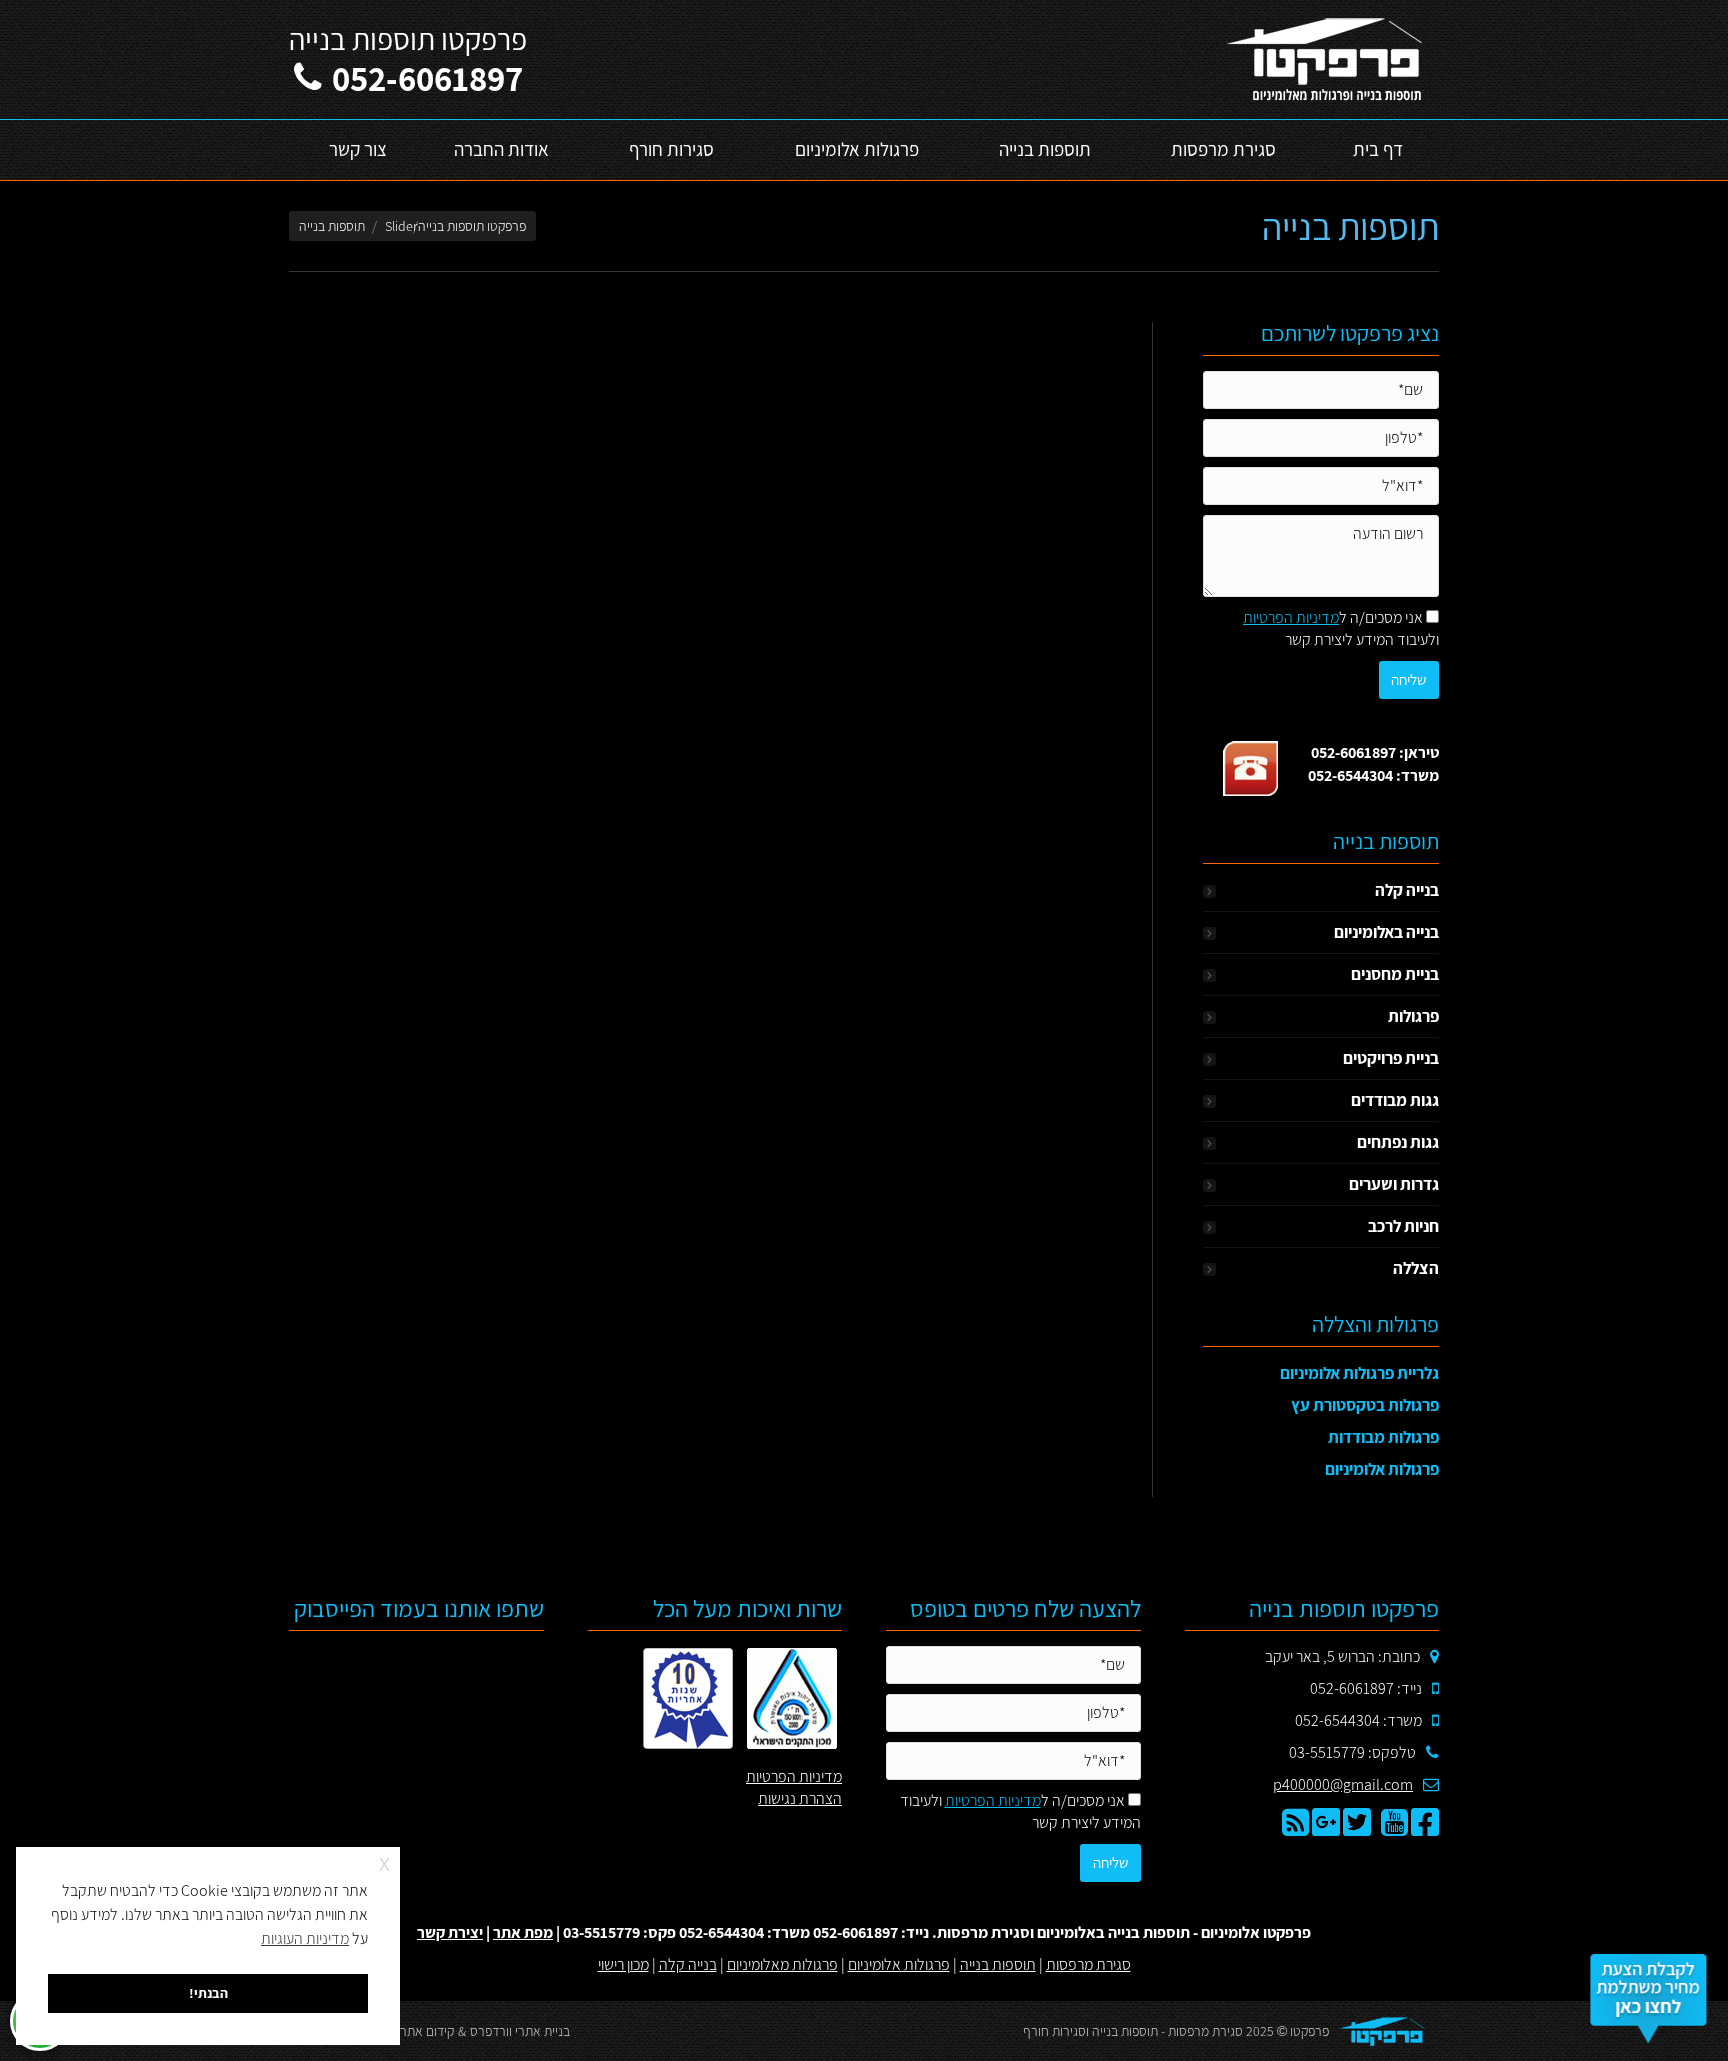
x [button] (384, 1861)
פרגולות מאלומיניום (782, 1964)
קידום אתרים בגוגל (406, 2031)
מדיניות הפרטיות (1291, 617)
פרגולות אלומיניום (899, 1964)
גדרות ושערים (1394, 1184)
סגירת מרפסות (1088, 1964)
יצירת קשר (450, 1932)
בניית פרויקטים (1391, 1058)
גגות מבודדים (1395, 1100)
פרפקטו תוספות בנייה (472, 226)
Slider (401, 226)
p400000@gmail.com (1343, 1784)
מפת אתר (523, 1932)
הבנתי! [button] (208, 1992)
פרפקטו (1309, 2031)
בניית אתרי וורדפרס (520, 2031)
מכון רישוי (623, 1964)
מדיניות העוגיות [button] (305, 1938)
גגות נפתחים (1398, 1142)
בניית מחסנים (1395, 974)
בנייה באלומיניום (1386, 932)
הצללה (1416, 1268)
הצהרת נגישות (800, 1798)
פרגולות (1413, 1016)
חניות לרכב (1403, 1226)
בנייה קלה (1407, 890)
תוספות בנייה (998, 1964)
